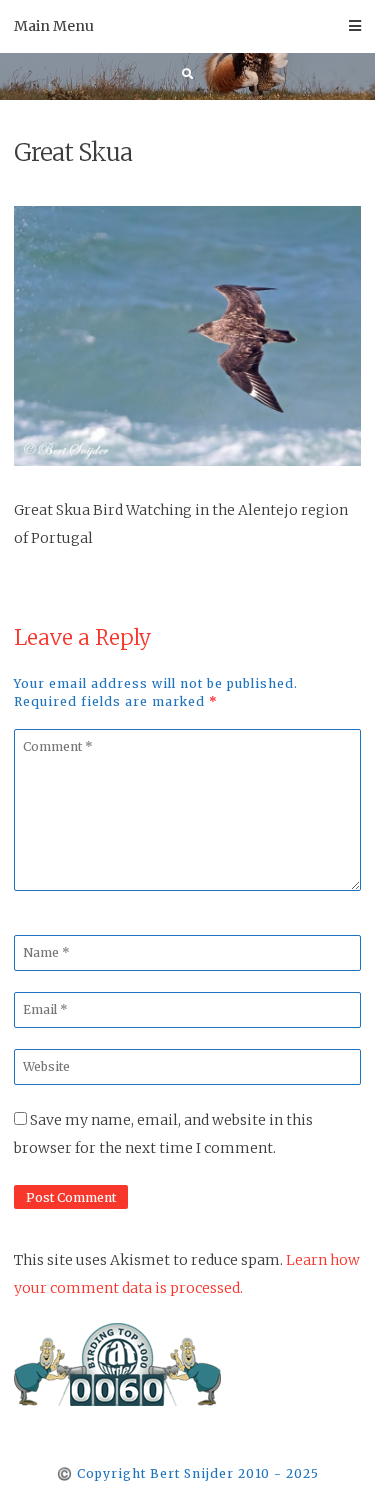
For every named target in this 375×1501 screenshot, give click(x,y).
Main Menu (54, 26)
